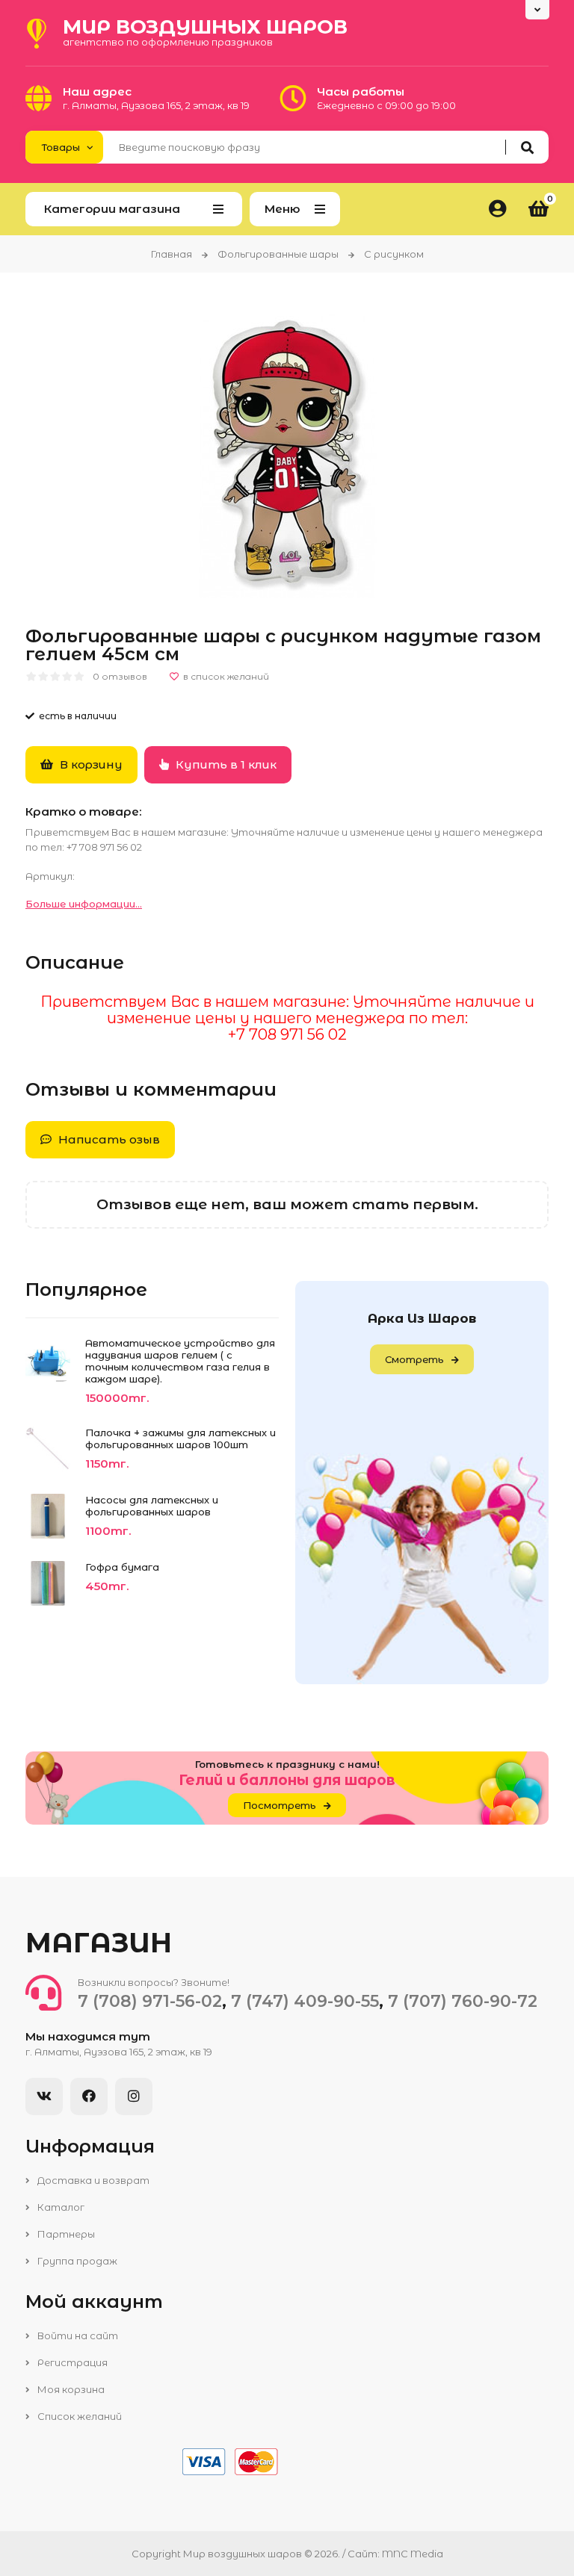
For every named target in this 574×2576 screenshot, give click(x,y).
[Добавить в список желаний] (219, 677)
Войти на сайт (77, 2336)
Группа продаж (76, 2261)
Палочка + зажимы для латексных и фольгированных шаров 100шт (180, 1438)
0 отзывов (120, 676)
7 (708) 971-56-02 (150, 2001)
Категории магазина (112, 209)
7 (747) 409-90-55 (305, 2001)
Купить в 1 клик (225, 764)
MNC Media (413, 2554)
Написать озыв (108, 1139)
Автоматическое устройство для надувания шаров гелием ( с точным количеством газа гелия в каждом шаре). (180, 1361)
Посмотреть (280, 1805)
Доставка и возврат (92, 2180)
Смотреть (414, 1359)
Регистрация (71, 2362)
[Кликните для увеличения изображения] (287, 454)
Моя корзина (70, 2389)
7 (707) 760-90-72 (463, 2001)
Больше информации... (84, 904)
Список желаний (78, 2416)
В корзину (90, 764)
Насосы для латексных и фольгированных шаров (152, 1506)
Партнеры (65, 2234)
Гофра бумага (122, 1567)
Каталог (60, 2207)
